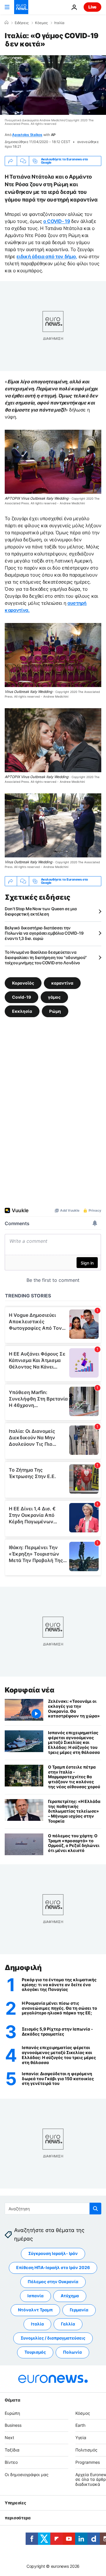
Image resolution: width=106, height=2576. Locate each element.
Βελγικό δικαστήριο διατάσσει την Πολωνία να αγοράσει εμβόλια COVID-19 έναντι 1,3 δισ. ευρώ (44, 933)
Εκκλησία (22, 1011)
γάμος (54, 997)
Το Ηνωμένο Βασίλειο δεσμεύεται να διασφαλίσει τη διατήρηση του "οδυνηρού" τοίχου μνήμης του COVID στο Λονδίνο (46, 957)
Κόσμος (41, 23)
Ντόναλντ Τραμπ (35, 2310)
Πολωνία (72, 2352)
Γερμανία (79, 2310)
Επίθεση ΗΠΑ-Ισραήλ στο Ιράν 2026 (53, 2267)
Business (13, 2425)
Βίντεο (11, 2462)
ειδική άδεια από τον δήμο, (47, 256)
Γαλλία (68, 2324)
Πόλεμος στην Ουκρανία (53, 2282)
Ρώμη (55, 1011)
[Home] (6, 23)
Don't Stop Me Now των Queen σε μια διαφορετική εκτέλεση (41, 911)
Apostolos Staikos (27, 135)
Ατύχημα (70, 2296)
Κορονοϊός (23, 983)
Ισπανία (35, 2296)
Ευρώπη (12, 2413)
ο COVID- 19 (57, 221)
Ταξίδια (12, 2450)
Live (92, 7)
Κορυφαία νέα (29, 1690)
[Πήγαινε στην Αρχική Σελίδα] (21, 7)
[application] (53, 85)
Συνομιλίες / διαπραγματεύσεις (53, 2338)
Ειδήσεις (22, 23)
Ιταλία (59, 23)
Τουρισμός (35, 2352)
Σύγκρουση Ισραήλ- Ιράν (53, 2253)
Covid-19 (21, 997)
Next (9, 2438)
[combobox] (53, 2209)
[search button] (95, 2209)
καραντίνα (62, 983)
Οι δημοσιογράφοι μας (27, 2475)
